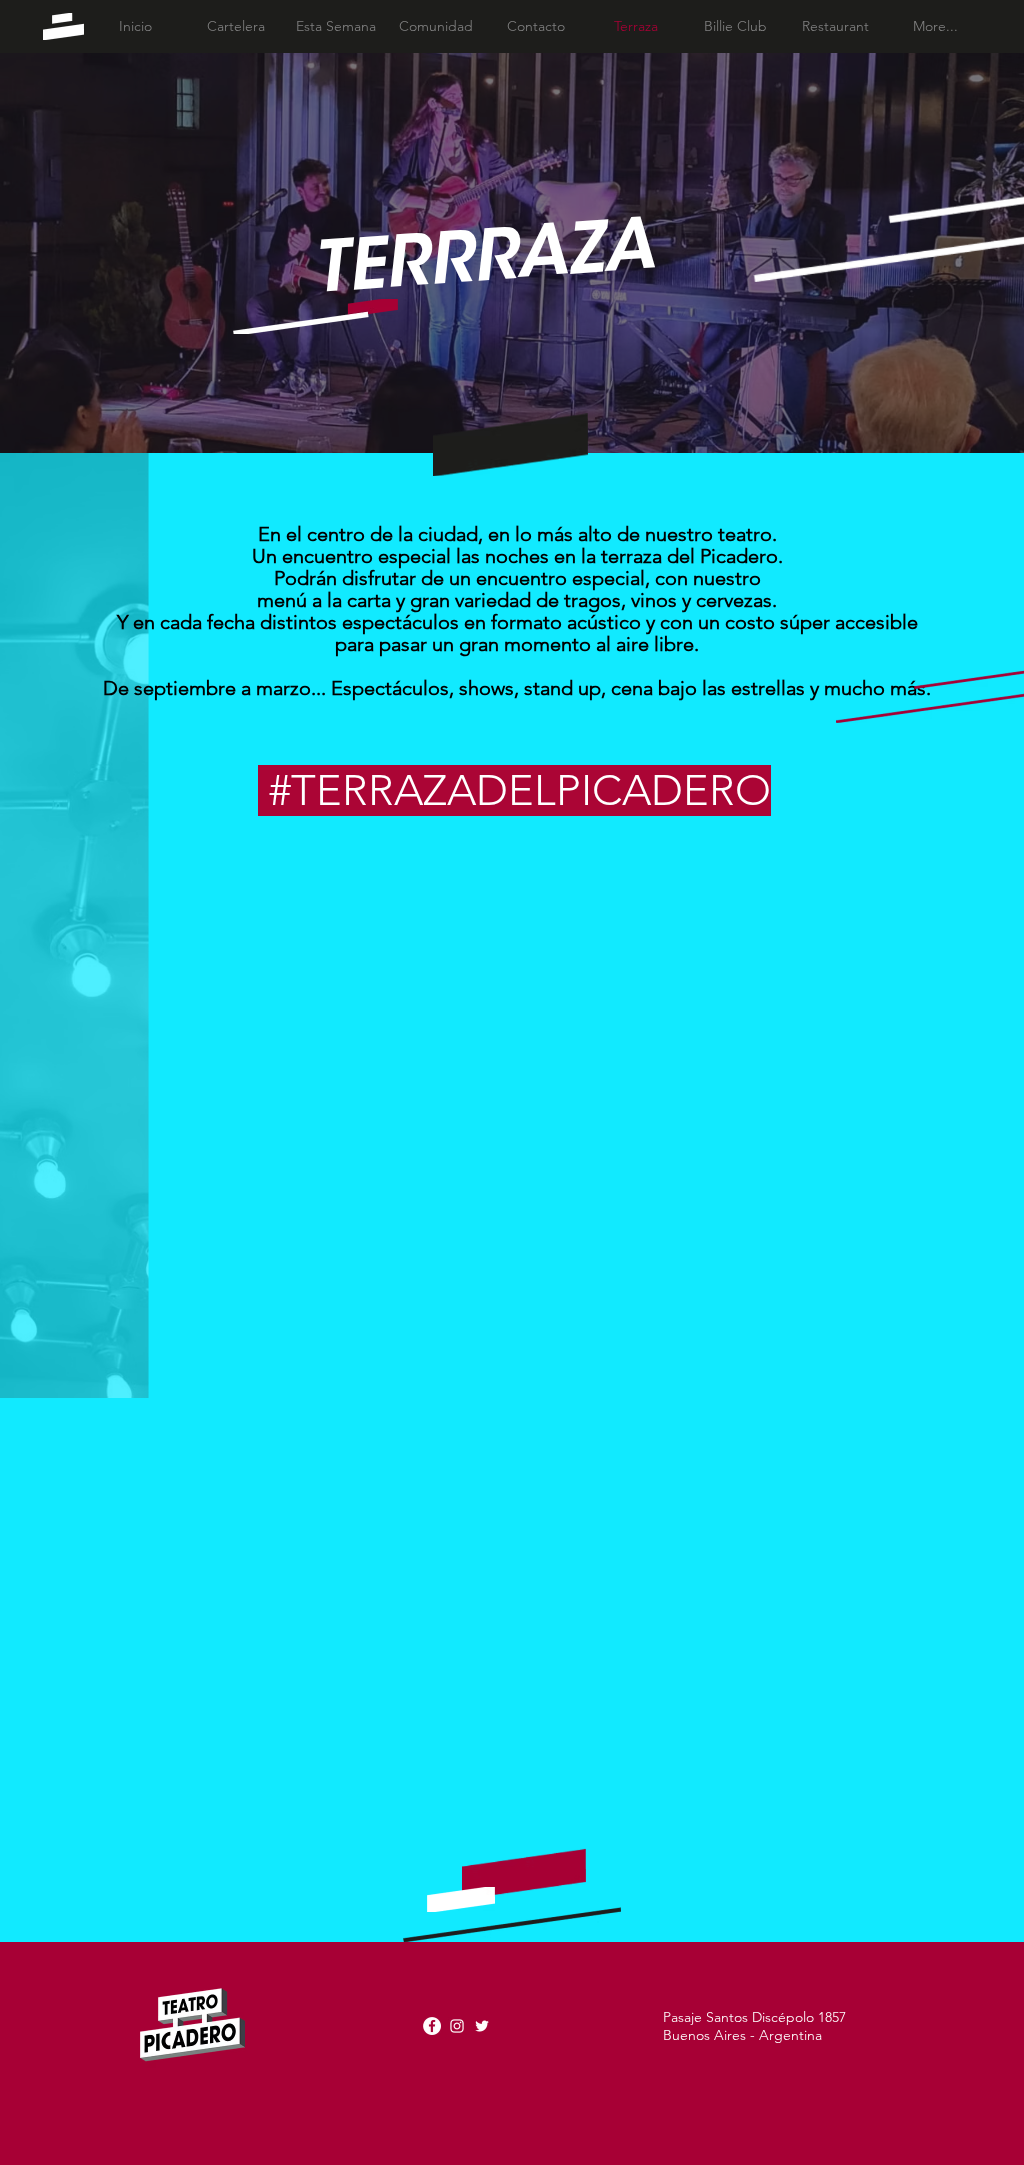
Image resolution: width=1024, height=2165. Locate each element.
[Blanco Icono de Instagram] (457, 2026)
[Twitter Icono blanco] (482, 2026)
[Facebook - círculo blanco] (432, 2026)
